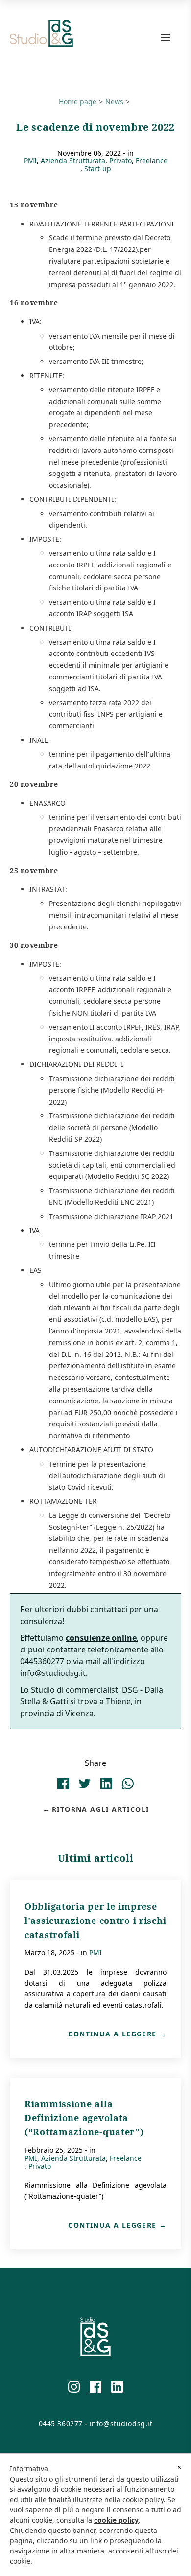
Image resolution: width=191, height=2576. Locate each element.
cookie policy (116, 2520)
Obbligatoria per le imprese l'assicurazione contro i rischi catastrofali (95, 1921)
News (114, 102)
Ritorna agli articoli (100, 1809)
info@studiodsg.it (121, 2424)
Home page (78, 102)
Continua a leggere (112, 2034)
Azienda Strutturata (73, 161)
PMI (30, 161)
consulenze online (101, 1638)
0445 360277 (61, 2424)
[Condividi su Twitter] (85, 1791)
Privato (120, 161)
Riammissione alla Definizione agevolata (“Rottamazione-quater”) (84, 2118)
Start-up (98, 169)
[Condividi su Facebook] (63, 1791)
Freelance (152, 161)
